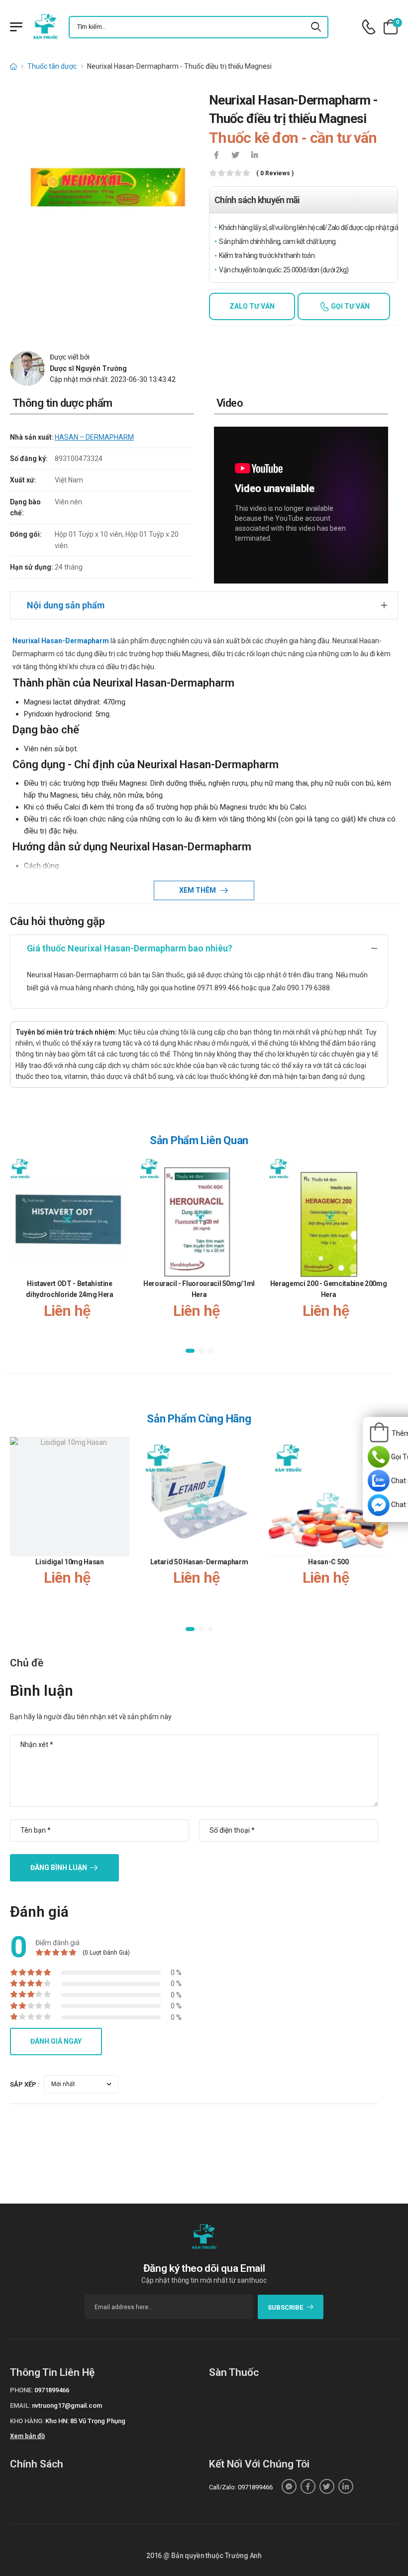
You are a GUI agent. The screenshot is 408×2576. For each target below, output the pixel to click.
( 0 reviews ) (275, 174)
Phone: (21, 2390)
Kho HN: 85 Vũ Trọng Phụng (85, 2421)
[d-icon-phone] (369, 27)
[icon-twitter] (235, 156)
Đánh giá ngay (56, 2041)
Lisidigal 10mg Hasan (69, 1562)
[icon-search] (316, 27)
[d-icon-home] (13, 66)
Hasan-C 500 (328, 1562)
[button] (190, 1350)
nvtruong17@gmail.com (67, 2405)
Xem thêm (198, 890)
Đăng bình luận (59, 1868)
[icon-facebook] (216, 156)
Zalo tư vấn (252, 306)
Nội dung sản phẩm (66, 605)
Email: (20, 2405)
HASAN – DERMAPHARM (94, 437)
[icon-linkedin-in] (254, 156)
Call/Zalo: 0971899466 (241, 2487)
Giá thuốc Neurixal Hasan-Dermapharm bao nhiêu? (130, 948)
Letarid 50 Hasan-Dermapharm (199, 1562)
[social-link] (289, 2486)
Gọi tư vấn (350, 306)
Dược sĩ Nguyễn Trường (88, 368)
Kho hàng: (27, 2421)
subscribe (285, 2307)
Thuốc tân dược (52, 66)
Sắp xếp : (25, 2084)
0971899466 (52, 2390)
